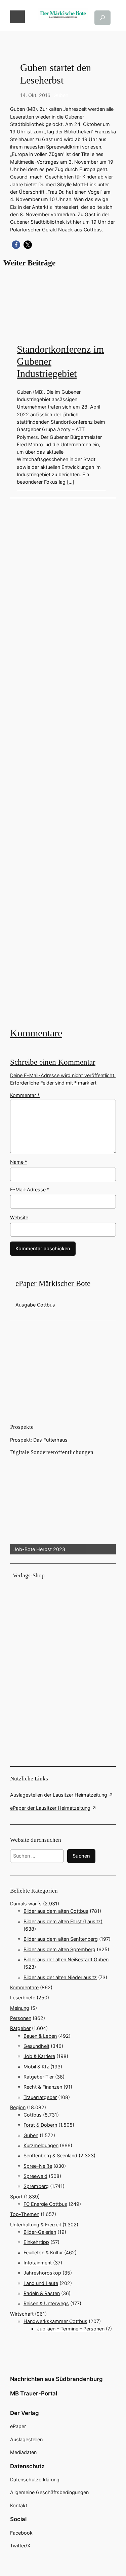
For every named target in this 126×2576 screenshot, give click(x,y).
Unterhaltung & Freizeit (36, 2225)
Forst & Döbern (40, 2125)
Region (18, 2107)
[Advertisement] (63, 762)
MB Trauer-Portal (34, 2393)
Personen (21, 2018)
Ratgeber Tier (39, 2077)
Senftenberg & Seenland (50, 2155)
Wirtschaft (22, 2314)
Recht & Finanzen (43, 2087)
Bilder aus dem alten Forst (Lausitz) (63, 1921)
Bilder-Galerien (40, 2232)
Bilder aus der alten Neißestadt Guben (66, 1959)
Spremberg (36, 2186)
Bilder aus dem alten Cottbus (56, 1911)
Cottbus (33, 2115)
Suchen (81, 1856)
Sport (16, 2197)
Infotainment (38, 2263)
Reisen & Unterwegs (46, 2303)
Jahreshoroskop (42, 2273)
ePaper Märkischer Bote (53, 1283)
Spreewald (35, 2176)
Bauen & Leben (40, 2036)
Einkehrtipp (36, 2242)
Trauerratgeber (40, 2097)
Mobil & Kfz (36, 2067)
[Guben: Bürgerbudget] (63, 762)
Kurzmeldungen (41, 2145)
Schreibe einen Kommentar (53, 1062)
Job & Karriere (39, 2056)
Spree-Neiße (38, 2166)
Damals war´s (26, 1904)
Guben (61, 95)
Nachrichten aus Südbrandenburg (56, 2379)
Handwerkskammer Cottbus (55, 2321)
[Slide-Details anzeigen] (63, 1506)
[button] (16, 245)
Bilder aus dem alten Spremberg (59, 1949)
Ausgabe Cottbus (35, 1305)
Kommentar (25, 1095)
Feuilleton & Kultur (43, 2252)
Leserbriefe (23, 1998)
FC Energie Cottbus (45, 2204)
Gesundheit (36, 2046)
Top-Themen (25, 2214)
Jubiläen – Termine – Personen (71, 2329)
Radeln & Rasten (42, 2293)
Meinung (20, 2008)
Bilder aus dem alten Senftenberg (61, 1939)
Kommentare (36, 1033)
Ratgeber (20, 2028)
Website (19, 1217)
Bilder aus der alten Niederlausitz (60, 1977)
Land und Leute (41, 2283)
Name (19, 1162)
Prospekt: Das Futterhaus (39, 1440)
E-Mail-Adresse (30, 1189)
